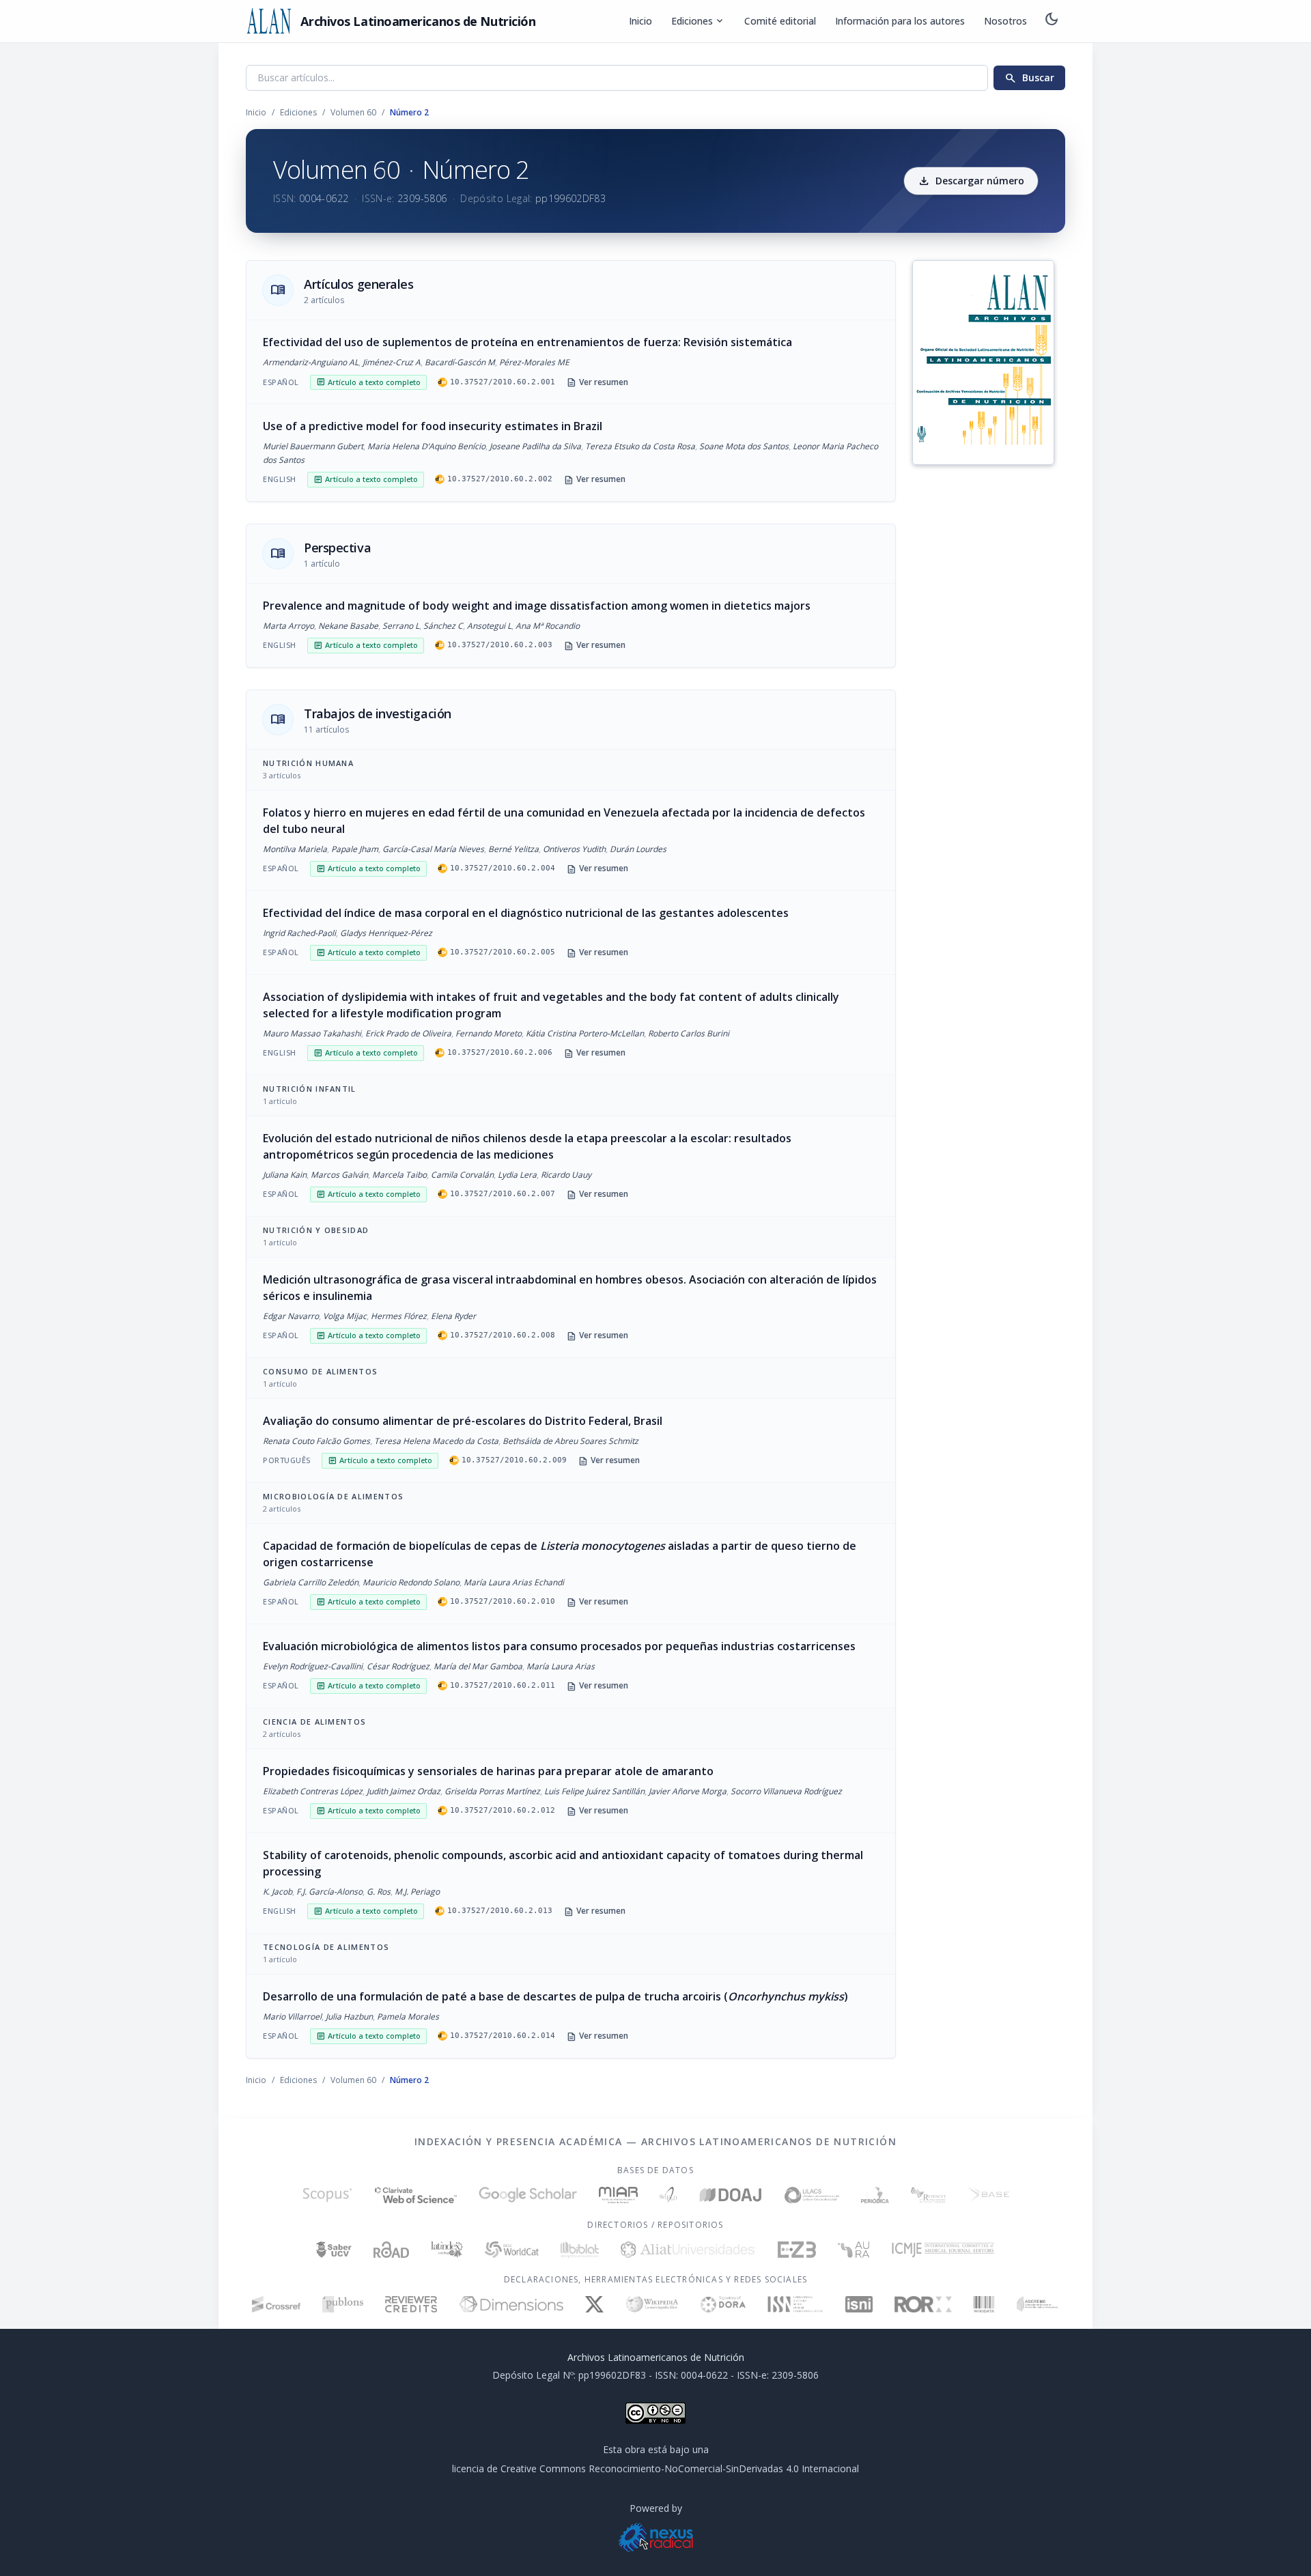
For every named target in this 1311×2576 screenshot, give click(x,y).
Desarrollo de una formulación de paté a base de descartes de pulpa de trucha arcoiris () (555, 1996)
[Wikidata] (984, 2304)
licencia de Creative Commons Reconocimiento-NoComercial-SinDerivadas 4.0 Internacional (655, 2468)
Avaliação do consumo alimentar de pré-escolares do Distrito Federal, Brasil (463, 1421)
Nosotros (1005, 21)
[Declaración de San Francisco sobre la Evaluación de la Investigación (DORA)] (723, 2304)
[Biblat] (580, 2250)
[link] (571, 362)
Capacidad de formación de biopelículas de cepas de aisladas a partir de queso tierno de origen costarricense (560, 1554)
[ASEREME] (1038, 2304)
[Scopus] (327, 2195)
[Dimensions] (511, 2304)
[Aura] (854, 2250)
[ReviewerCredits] (411, 2304)
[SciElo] (668, 2195)
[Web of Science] (416, 2195)
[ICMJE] (943, 2250)
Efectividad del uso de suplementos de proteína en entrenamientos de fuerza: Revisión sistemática (527, 342)
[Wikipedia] (652, 2304)
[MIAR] (618, 2195)
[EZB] (797, 2250)
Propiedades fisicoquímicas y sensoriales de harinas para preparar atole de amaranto (488, 1771)
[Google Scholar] (528, 2195)
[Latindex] (447, 2250)
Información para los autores (900, 21)
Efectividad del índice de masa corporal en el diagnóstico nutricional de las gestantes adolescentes (526, 913)
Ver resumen (597, 382)
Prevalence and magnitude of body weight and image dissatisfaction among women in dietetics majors (537, 606)
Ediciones (698, 21)
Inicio (640, 21)
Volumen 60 (353, 112)
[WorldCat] (512, 2250)
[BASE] (988, 2195)
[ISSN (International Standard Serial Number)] (795, 2304)
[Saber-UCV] (334, 2250)
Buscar (1029, 78)
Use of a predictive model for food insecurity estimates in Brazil (433, 426)
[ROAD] (391, 2250)
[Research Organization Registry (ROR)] (924, 2304)
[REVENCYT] (928, 2195)
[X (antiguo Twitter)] (594, 2304)
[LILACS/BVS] (812, 2195)
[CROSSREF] (276, 2304)
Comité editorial (780, 21)
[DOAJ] (731, 2195)
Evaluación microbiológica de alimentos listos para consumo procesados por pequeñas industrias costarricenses (559, 1646)
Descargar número (971, 181)
